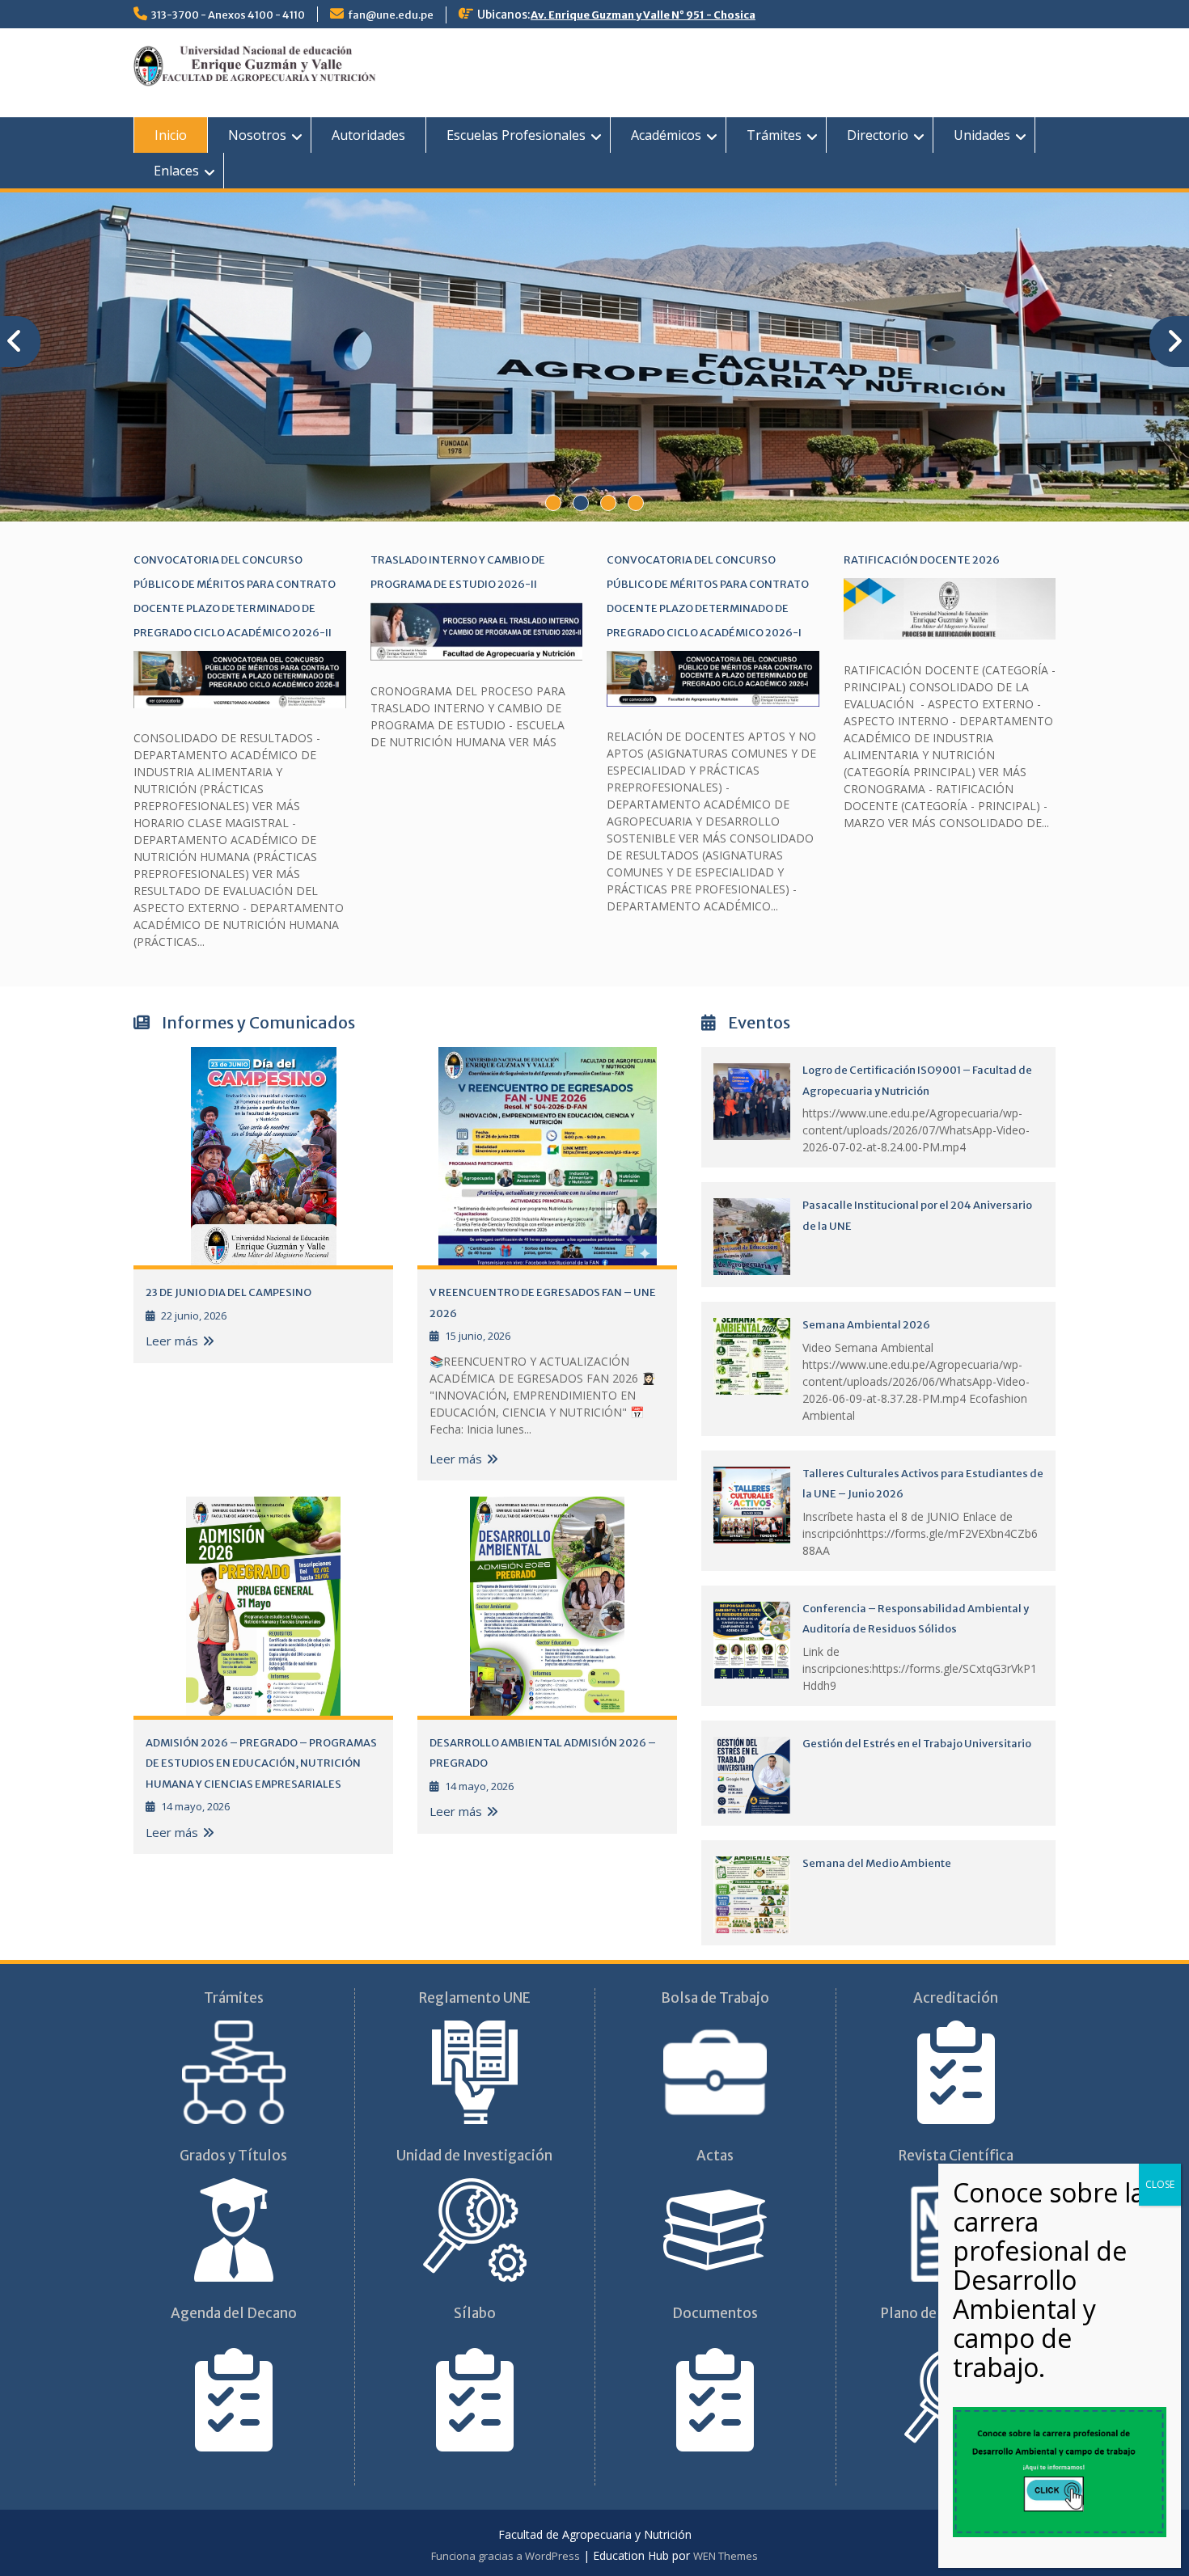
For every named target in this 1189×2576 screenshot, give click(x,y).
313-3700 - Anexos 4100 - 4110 (228, 15)
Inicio (171, 135)
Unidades (982, 135)
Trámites (774, 135)
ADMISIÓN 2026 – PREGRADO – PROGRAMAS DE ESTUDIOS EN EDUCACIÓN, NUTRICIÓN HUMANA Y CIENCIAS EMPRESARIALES (261, 1763)
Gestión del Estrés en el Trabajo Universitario (917, 1744)
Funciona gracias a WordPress (506, 2556)
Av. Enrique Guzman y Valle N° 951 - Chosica (643, 15)
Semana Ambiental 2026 (866, 1325)
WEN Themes (726, 2556)
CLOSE (1160, 2184)
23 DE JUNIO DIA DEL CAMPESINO (228, 1292)
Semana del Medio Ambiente (877, 1863)
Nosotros (257, 135)
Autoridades (368, 135)
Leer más (172, 1341)
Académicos (666, 135)
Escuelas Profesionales (516, 135)
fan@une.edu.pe (391, 15)
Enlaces (176, 171)
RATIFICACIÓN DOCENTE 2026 (922, 560)
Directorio (878, 135)
